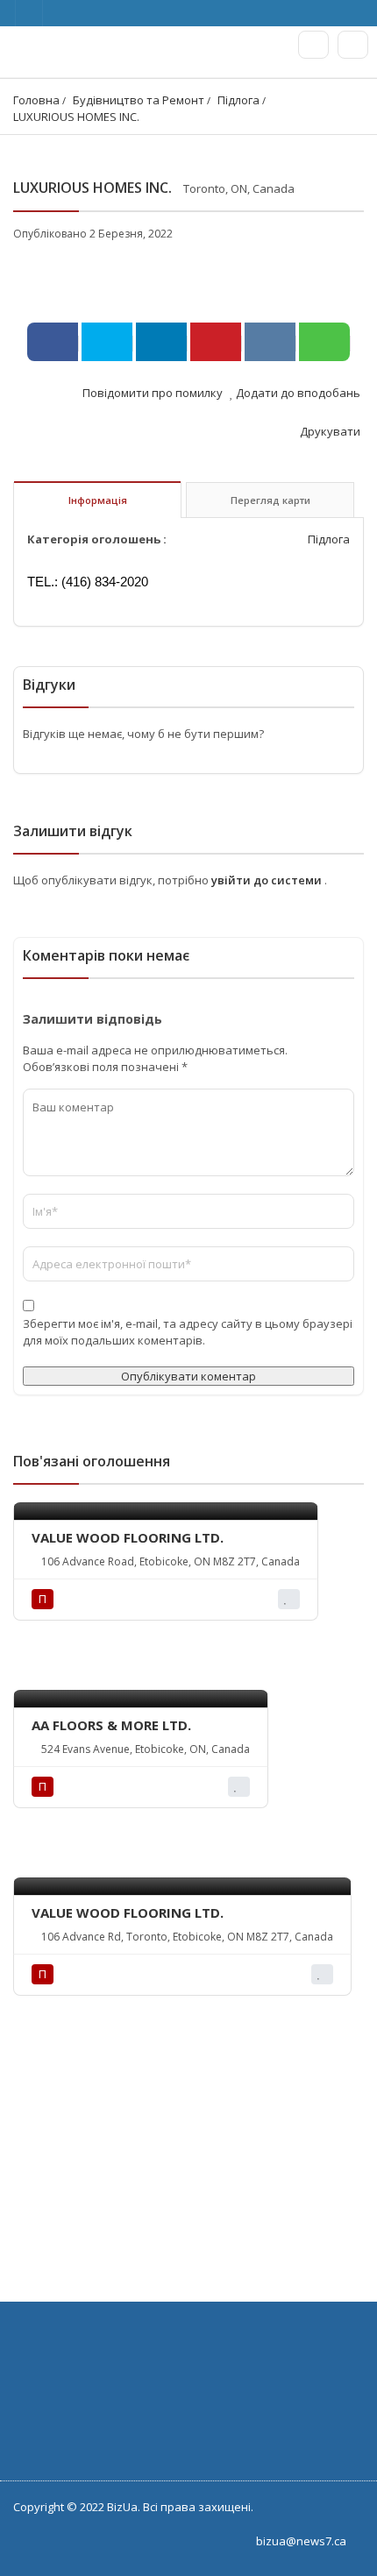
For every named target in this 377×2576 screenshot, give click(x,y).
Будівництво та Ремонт (139, 100)
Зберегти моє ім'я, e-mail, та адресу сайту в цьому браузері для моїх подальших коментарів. (188, 1332)
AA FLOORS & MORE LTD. (111, 1725)
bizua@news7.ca (301, 2541)
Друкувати (329, 431)
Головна (36, 100)
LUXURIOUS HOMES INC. (76, 117)
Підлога (238, 100)
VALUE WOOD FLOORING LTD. (128, 1537)
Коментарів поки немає (106, 955)
